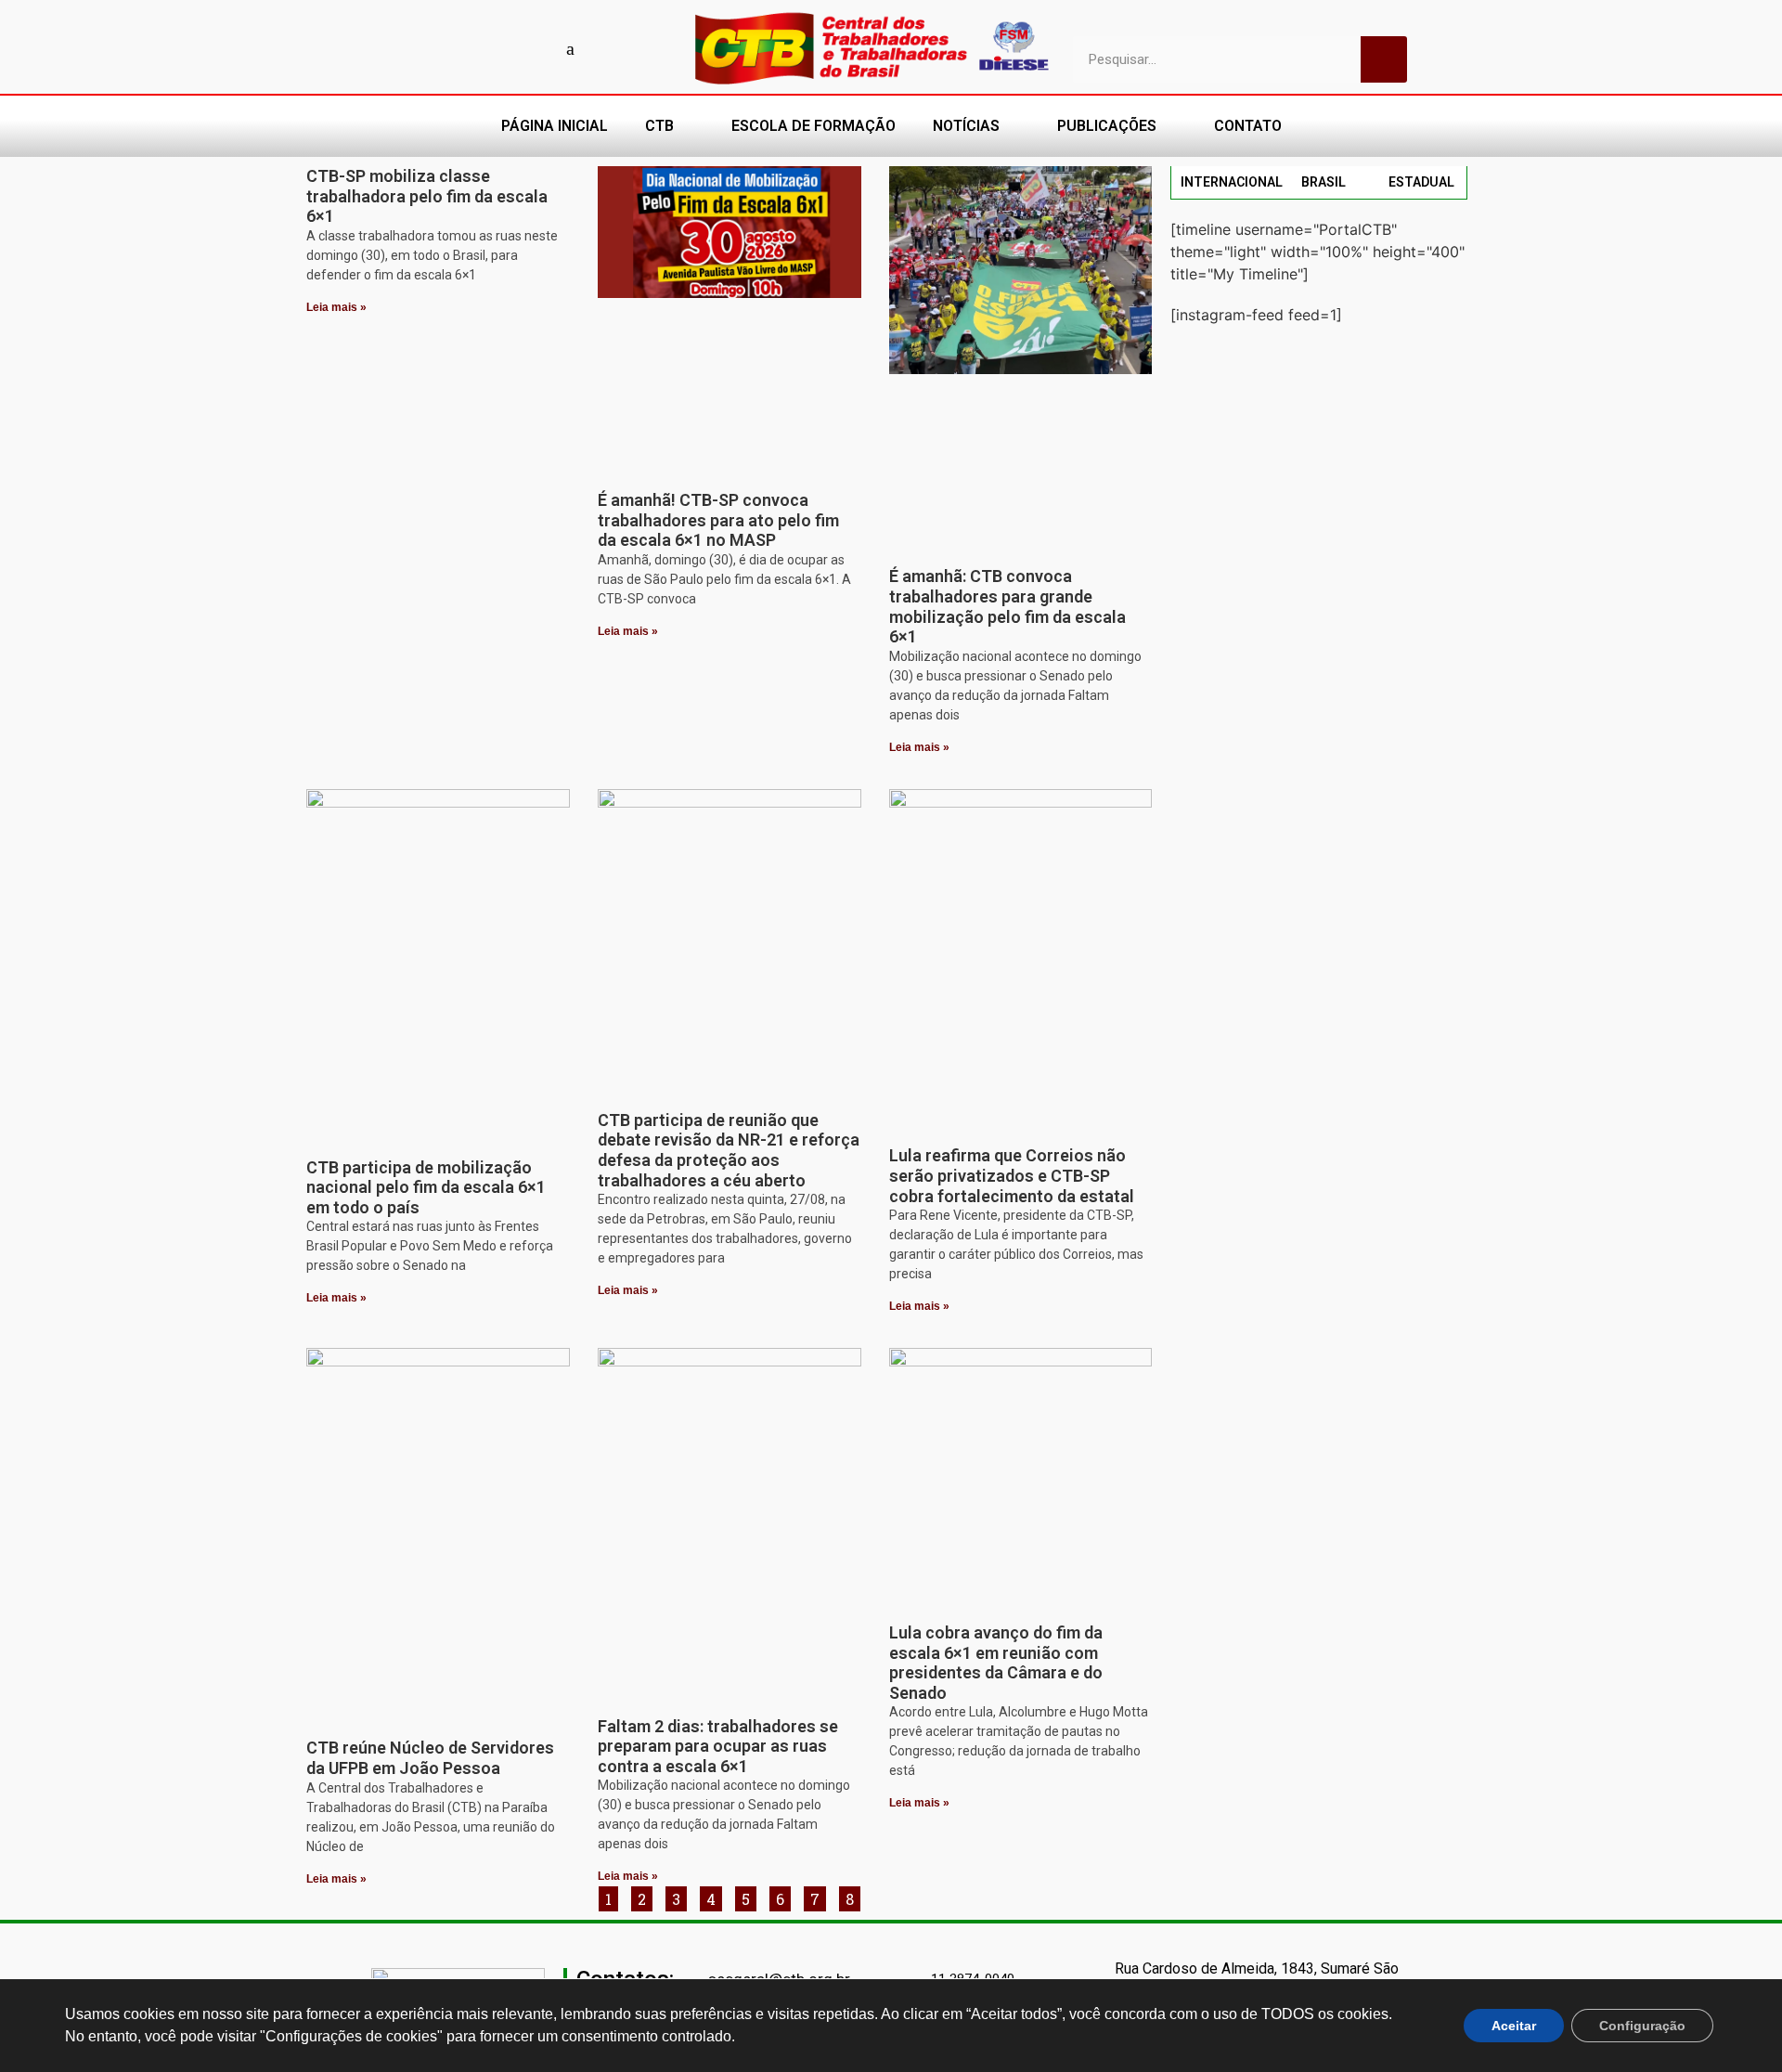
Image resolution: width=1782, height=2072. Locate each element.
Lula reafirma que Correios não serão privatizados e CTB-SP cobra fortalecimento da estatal (1012, 1175)
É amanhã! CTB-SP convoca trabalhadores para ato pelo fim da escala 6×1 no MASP (718, 520)
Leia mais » (336, 307)
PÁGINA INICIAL (555, 126)
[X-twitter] (603, 48)
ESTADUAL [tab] (1421, 182)
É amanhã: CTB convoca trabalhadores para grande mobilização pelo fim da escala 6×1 (1007, 606)
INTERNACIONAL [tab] (1232, 182)
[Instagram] (506, 48)
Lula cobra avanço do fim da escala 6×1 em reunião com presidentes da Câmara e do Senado (996, 1663)
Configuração (1642, 2026)
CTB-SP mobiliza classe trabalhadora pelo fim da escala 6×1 (427, 196)
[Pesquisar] (1384, 59)
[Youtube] (473, 48)
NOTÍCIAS (966, 126)
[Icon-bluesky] (571, 48)
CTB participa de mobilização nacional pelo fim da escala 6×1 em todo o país (426, 1187)
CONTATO (1248, 126)
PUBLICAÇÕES (1107, 126)
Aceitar (1514, 2026)
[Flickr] (538, 48)
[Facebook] (441, 48)
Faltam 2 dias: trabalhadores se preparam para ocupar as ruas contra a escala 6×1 (718, 1746)
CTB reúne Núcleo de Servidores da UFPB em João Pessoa (430, 1758)
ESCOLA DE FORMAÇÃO (814, 126)
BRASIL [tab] (1324, 182)
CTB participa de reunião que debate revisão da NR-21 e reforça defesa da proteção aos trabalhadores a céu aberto (729, 1150)
